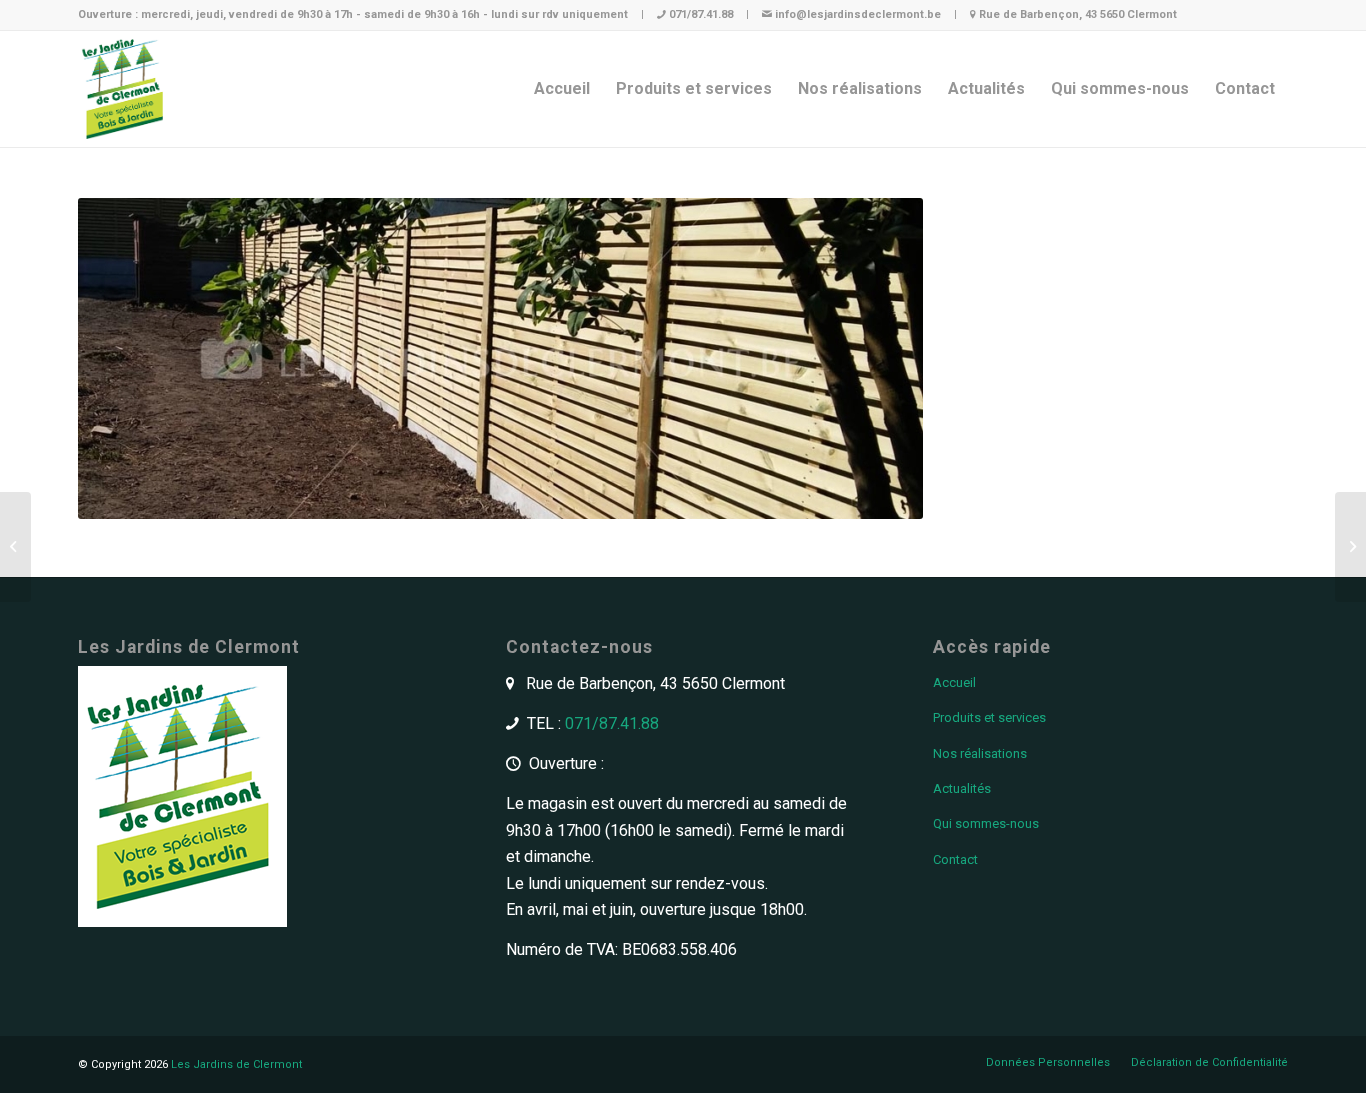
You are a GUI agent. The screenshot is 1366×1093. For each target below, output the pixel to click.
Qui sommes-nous (986, 823)
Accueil (954, 682)
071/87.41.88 (701, 14)
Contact (955, 859)
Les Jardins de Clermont (236, 1064)
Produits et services (989, 717)
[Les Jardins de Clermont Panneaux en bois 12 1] (15, 547)
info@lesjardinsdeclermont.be (858, 14)
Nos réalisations (980, 753)
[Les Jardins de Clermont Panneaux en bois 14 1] (1350, 547)
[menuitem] (562, 89)
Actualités (962, 788)
